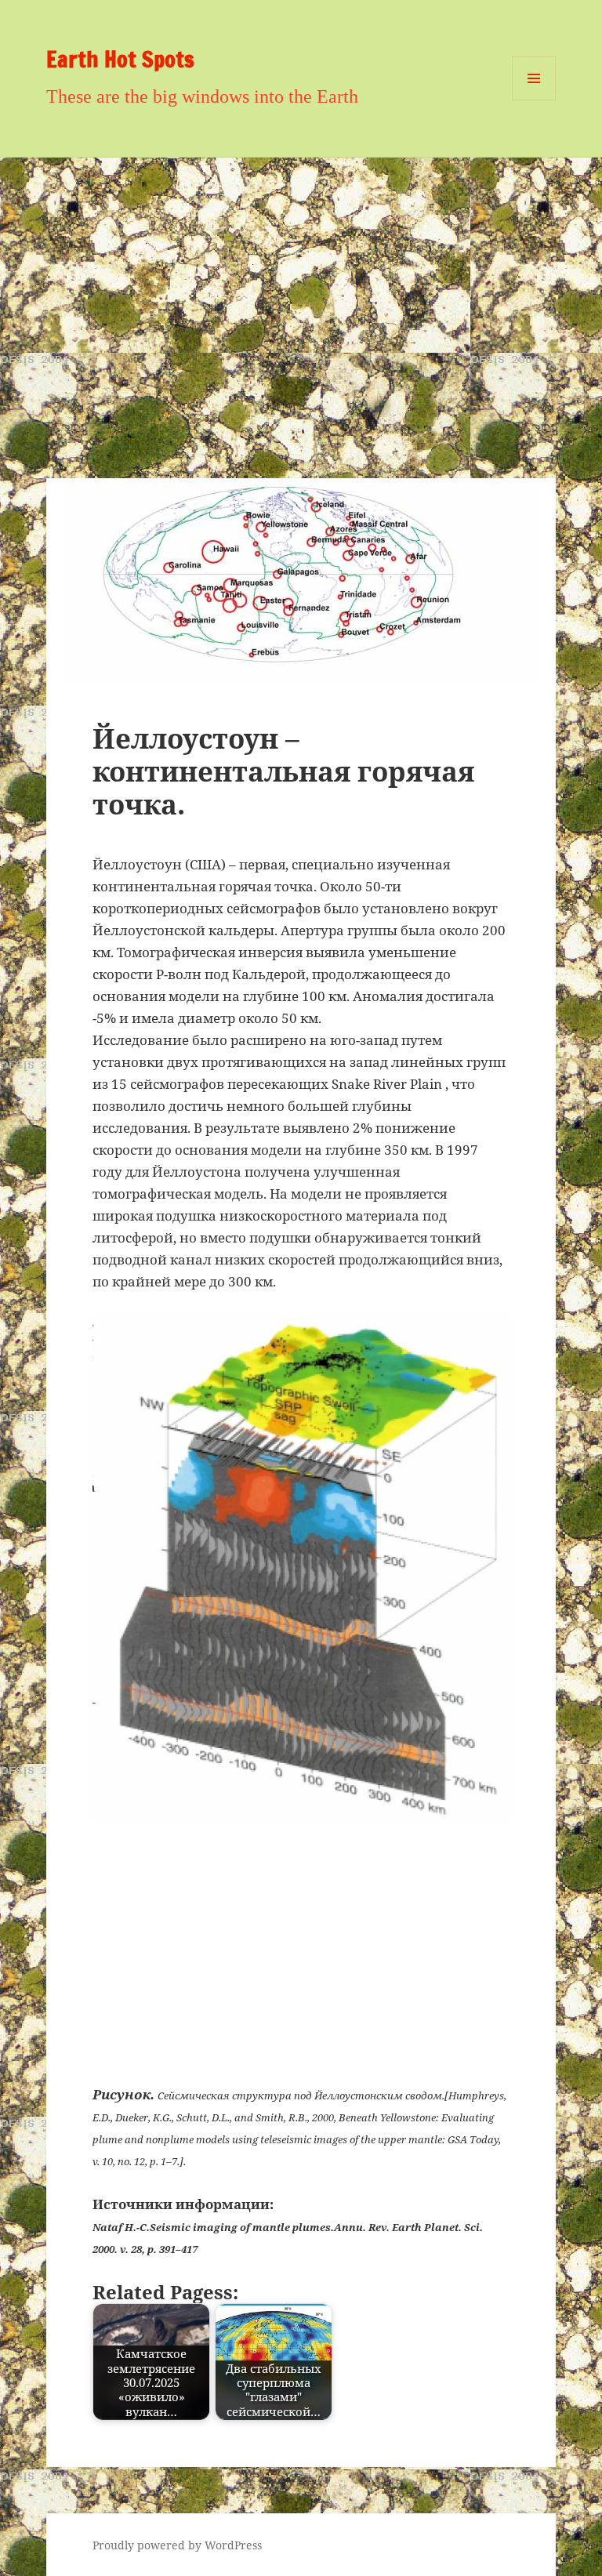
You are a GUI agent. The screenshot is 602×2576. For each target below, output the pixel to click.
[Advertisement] (301, 275)
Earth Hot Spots (120, 59)
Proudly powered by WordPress (177, 2545)
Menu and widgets (534, 100)
